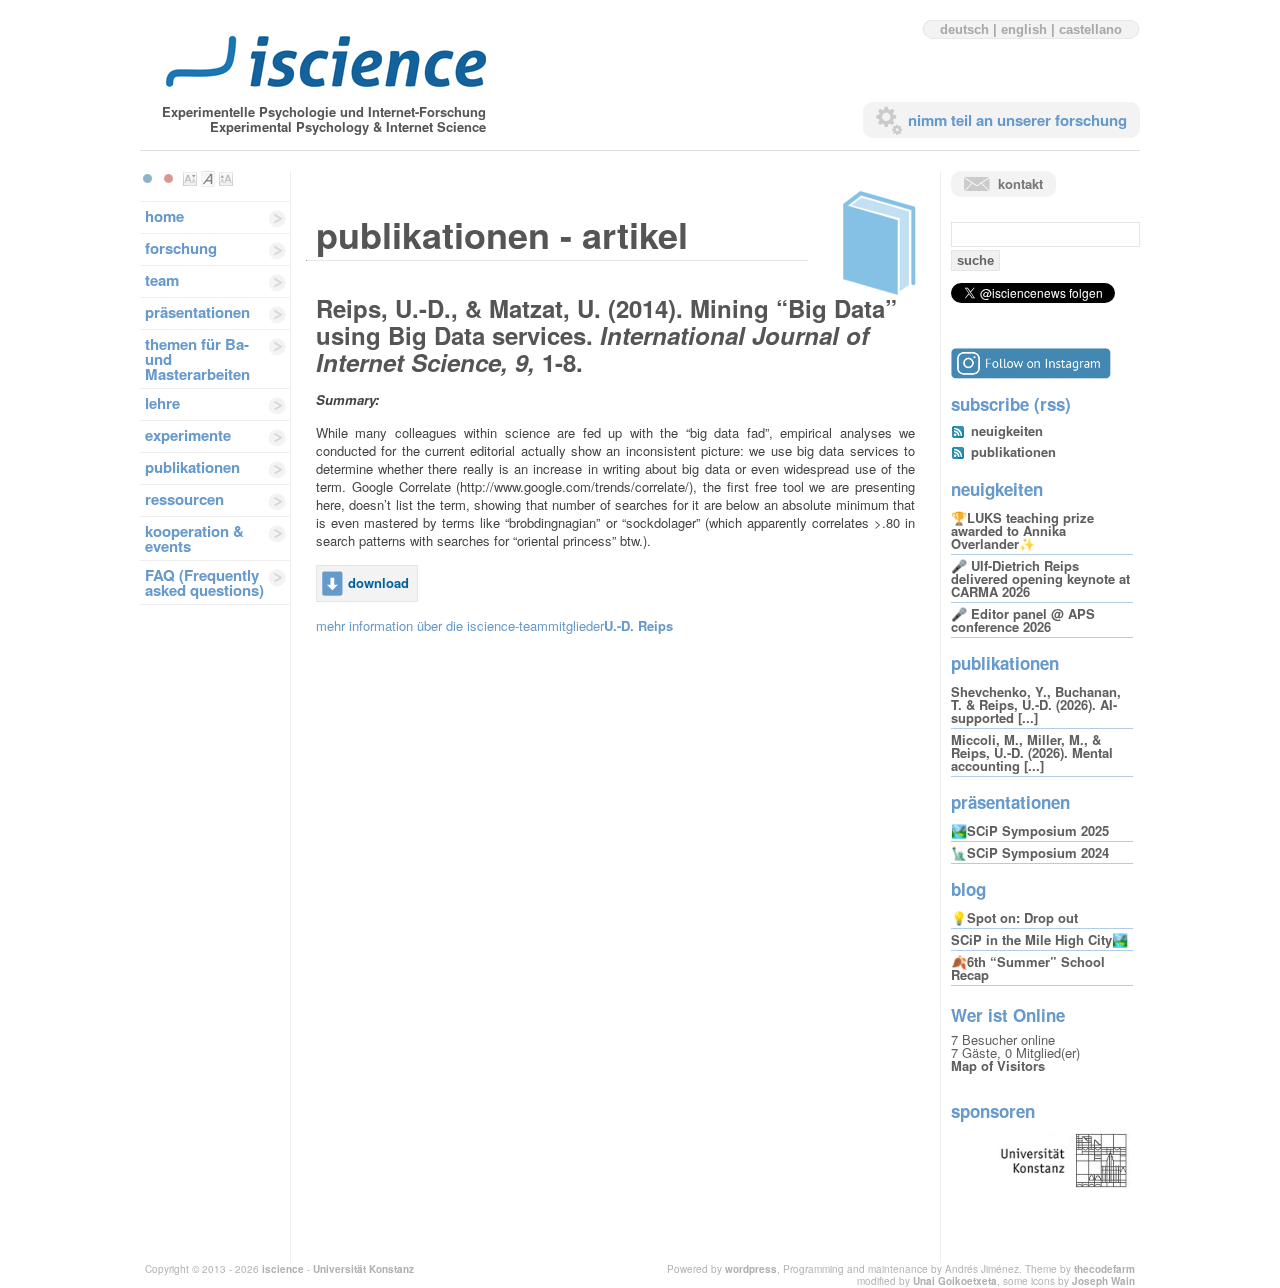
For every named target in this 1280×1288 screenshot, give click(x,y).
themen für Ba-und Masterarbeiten (197, 359)
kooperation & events (194, 538)
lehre (162, 403)
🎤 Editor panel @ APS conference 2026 (1023, 620)
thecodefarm (1104, 1269)
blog (968, 889)
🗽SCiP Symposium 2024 (1030, 852)
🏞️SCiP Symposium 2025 (1030, 830)
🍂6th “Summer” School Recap (1028, 968)
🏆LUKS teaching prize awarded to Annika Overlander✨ (1022, 530)
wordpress (751, 1269)
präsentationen (197, 312)
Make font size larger (226, 179)
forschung (181, 248)
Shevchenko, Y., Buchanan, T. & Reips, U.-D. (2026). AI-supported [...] (1036, 704)
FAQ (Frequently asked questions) (204, 582)
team (162, 280)
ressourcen (184, 499)
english (1024, 29)
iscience (283, 1269)
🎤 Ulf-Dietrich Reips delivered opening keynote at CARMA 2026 (1040, 578)
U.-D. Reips (638, 625)
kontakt (1020, 183)
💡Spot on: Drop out (1014, 917)
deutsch (964, 29)
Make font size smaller (190, 179)
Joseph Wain (1103, 1281)
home (164, 216)
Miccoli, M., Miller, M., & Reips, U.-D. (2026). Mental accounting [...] (1032, 752)
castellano (1090, 29)
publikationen (192, 467)
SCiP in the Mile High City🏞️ (1039, 939)
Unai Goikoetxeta (955, 1281)
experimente (188, 435)
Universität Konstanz (363, 1269)
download (378, 582)
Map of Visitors (998, 1065)
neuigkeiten (1007, 430)
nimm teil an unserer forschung (1017, 120)
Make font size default (208, 179)
